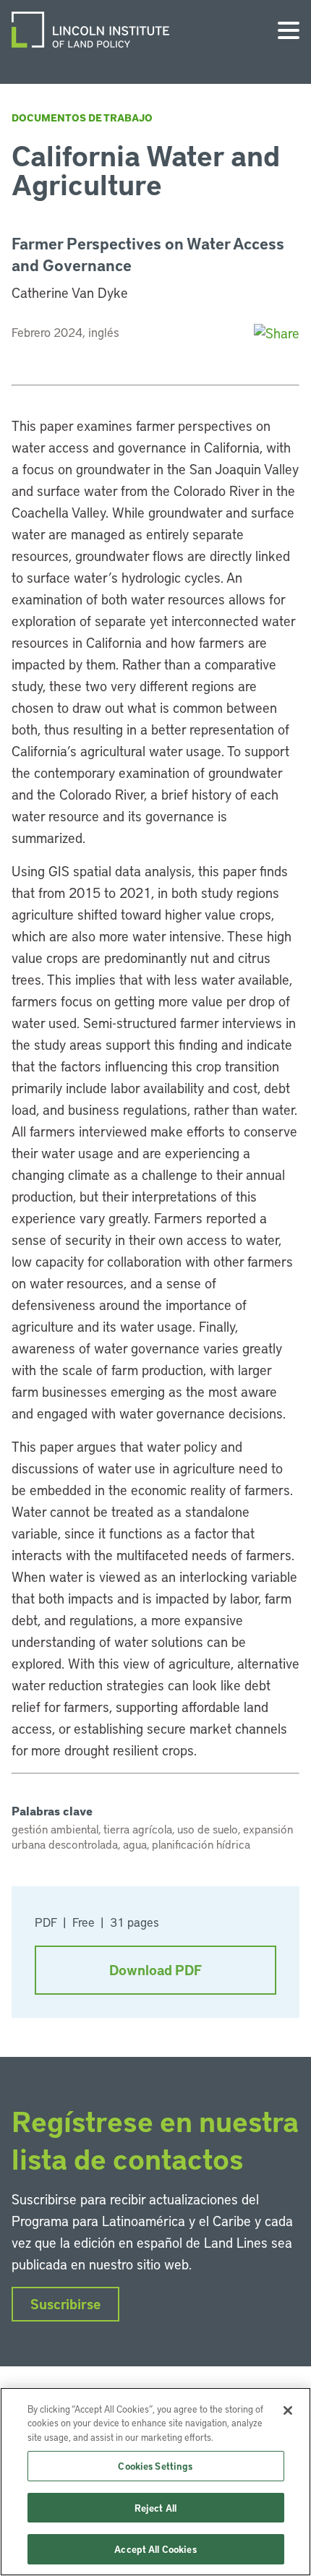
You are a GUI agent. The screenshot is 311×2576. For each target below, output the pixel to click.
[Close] (288, 2410)
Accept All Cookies (155, 2549)
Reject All (155, 2508)
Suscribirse (65, 2304)
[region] (155, 2482)
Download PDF (155, 1970)
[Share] (277, 333)
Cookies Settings (155, 2466)
